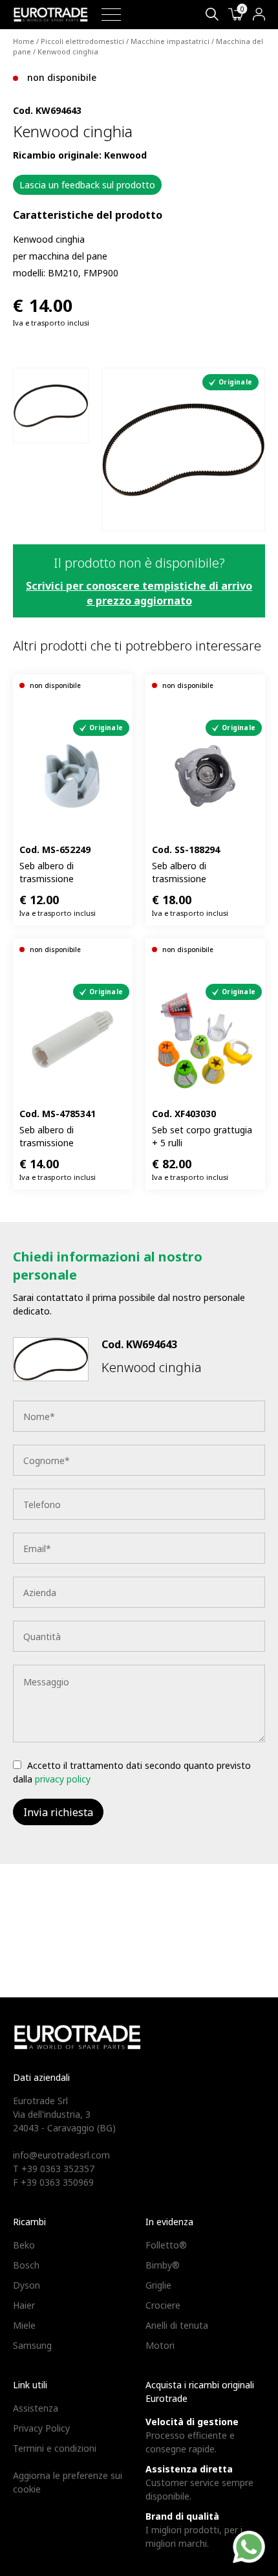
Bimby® (163, 2265)
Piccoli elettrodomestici (82, 41)
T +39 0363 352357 (54, 2169)
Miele (24, 2325)
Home (24, 41)
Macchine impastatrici (170, 41)
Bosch (26, 2265)
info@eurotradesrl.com (61, 2155)
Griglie (158, 2285)
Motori (160, 2345)
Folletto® (166, 2245)
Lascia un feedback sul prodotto (87, 185)
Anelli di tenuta (177, 2325)
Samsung (32, 2345)
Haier (24, 2305)
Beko (24, 2245)
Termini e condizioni (55, 2448)
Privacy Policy (41, 2428)
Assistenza (36, 2408)
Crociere (163, 2305)
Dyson (27, 2285)
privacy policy (63, 1779)
